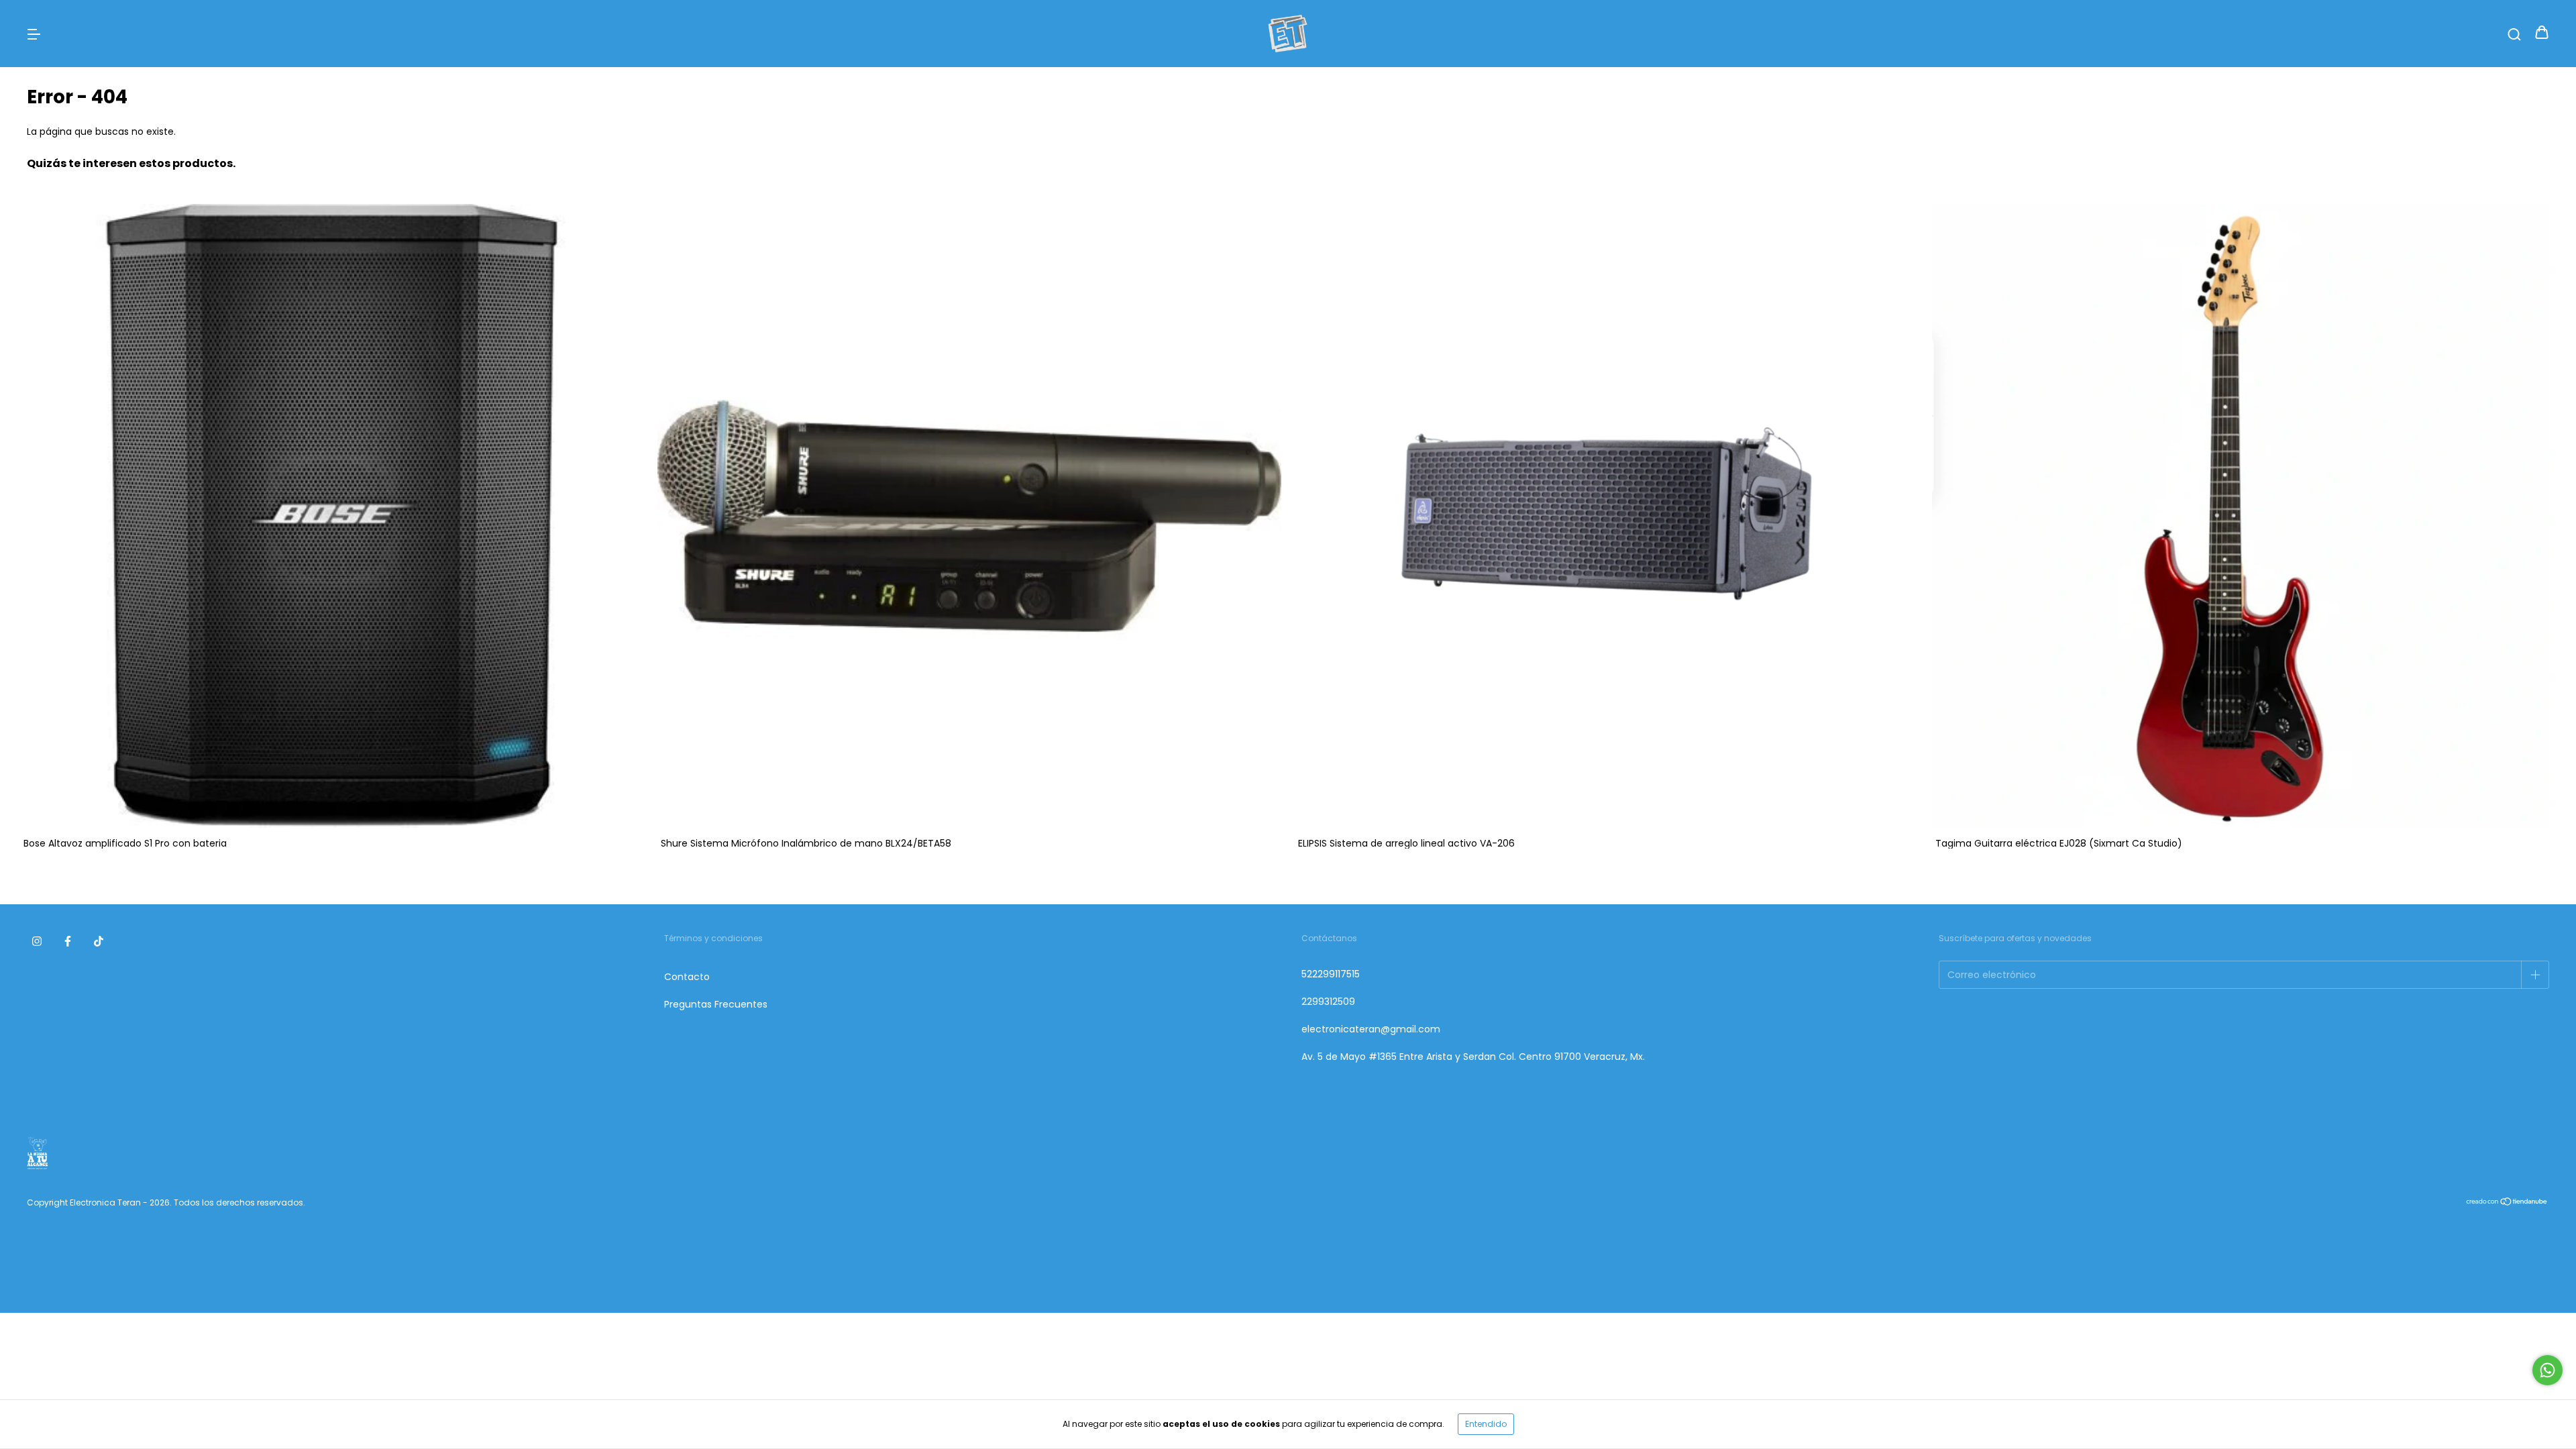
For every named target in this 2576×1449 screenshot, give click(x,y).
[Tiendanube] (2507, 1203)
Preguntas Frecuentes (716, 1004)
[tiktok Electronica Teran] (99, 941)
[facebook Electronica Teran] (68, 941)
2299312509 (1328, 1002)
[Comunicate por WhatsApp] (2547, 1370)
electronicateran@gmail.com (1371, 1029)
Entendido (1486, 1424)
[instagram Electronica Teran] (37, 941)
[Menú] (34, 34)
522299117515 (1331, 974)
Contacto (687, 977)
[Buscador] (2514, 34)
